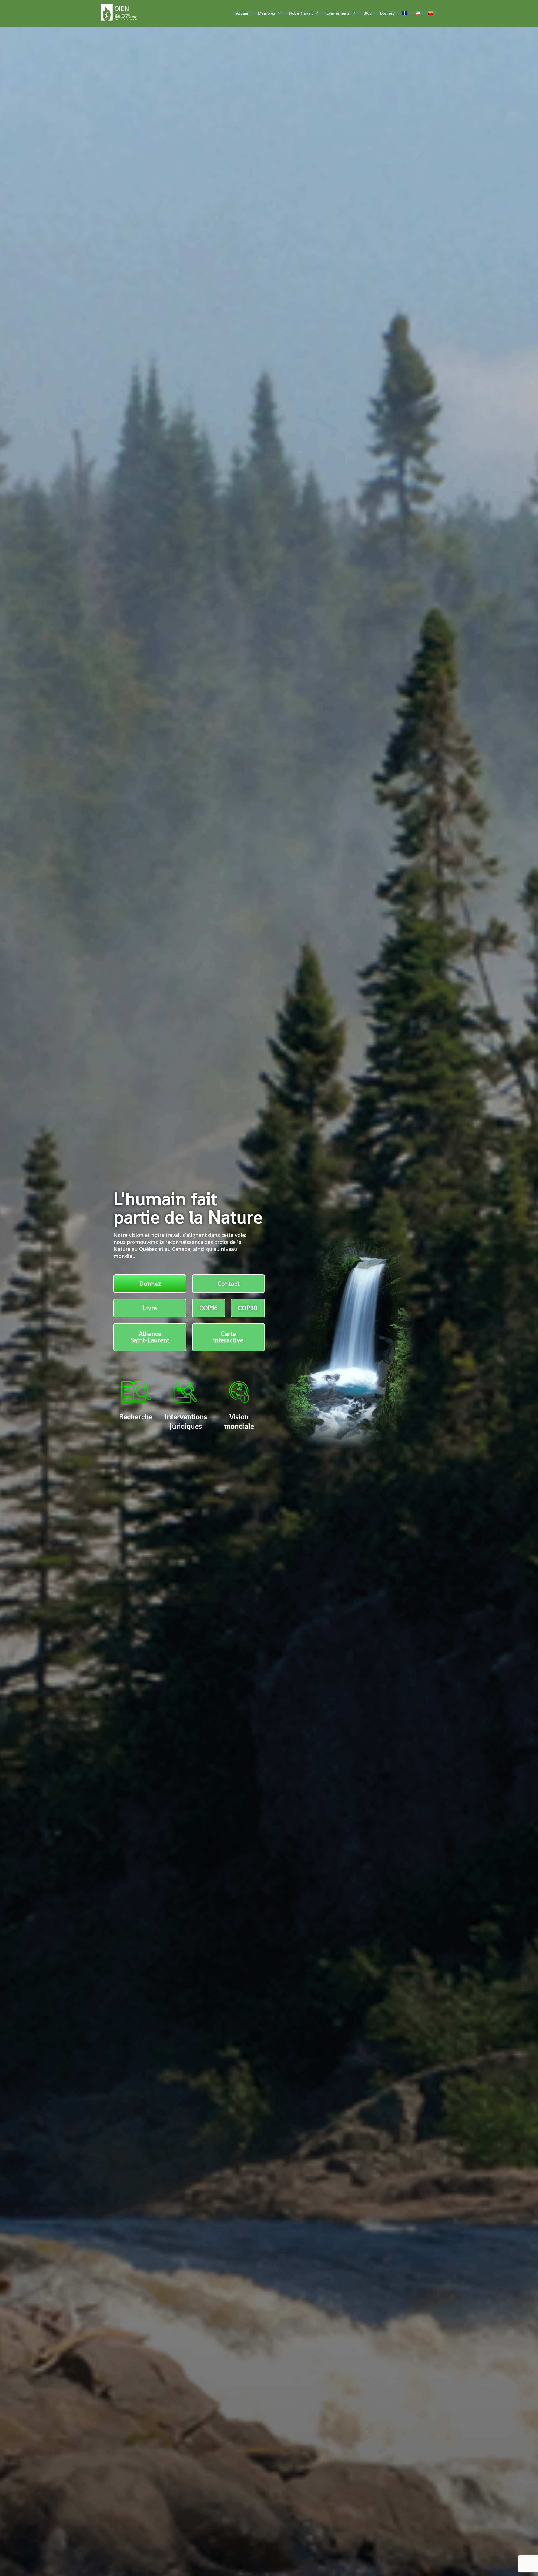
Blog (367, 13)
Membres (266, 13)
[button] (278, 13)
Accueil (243, 13)
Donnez (387, 13)
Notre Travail (301, 13)
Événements (338, 13)
